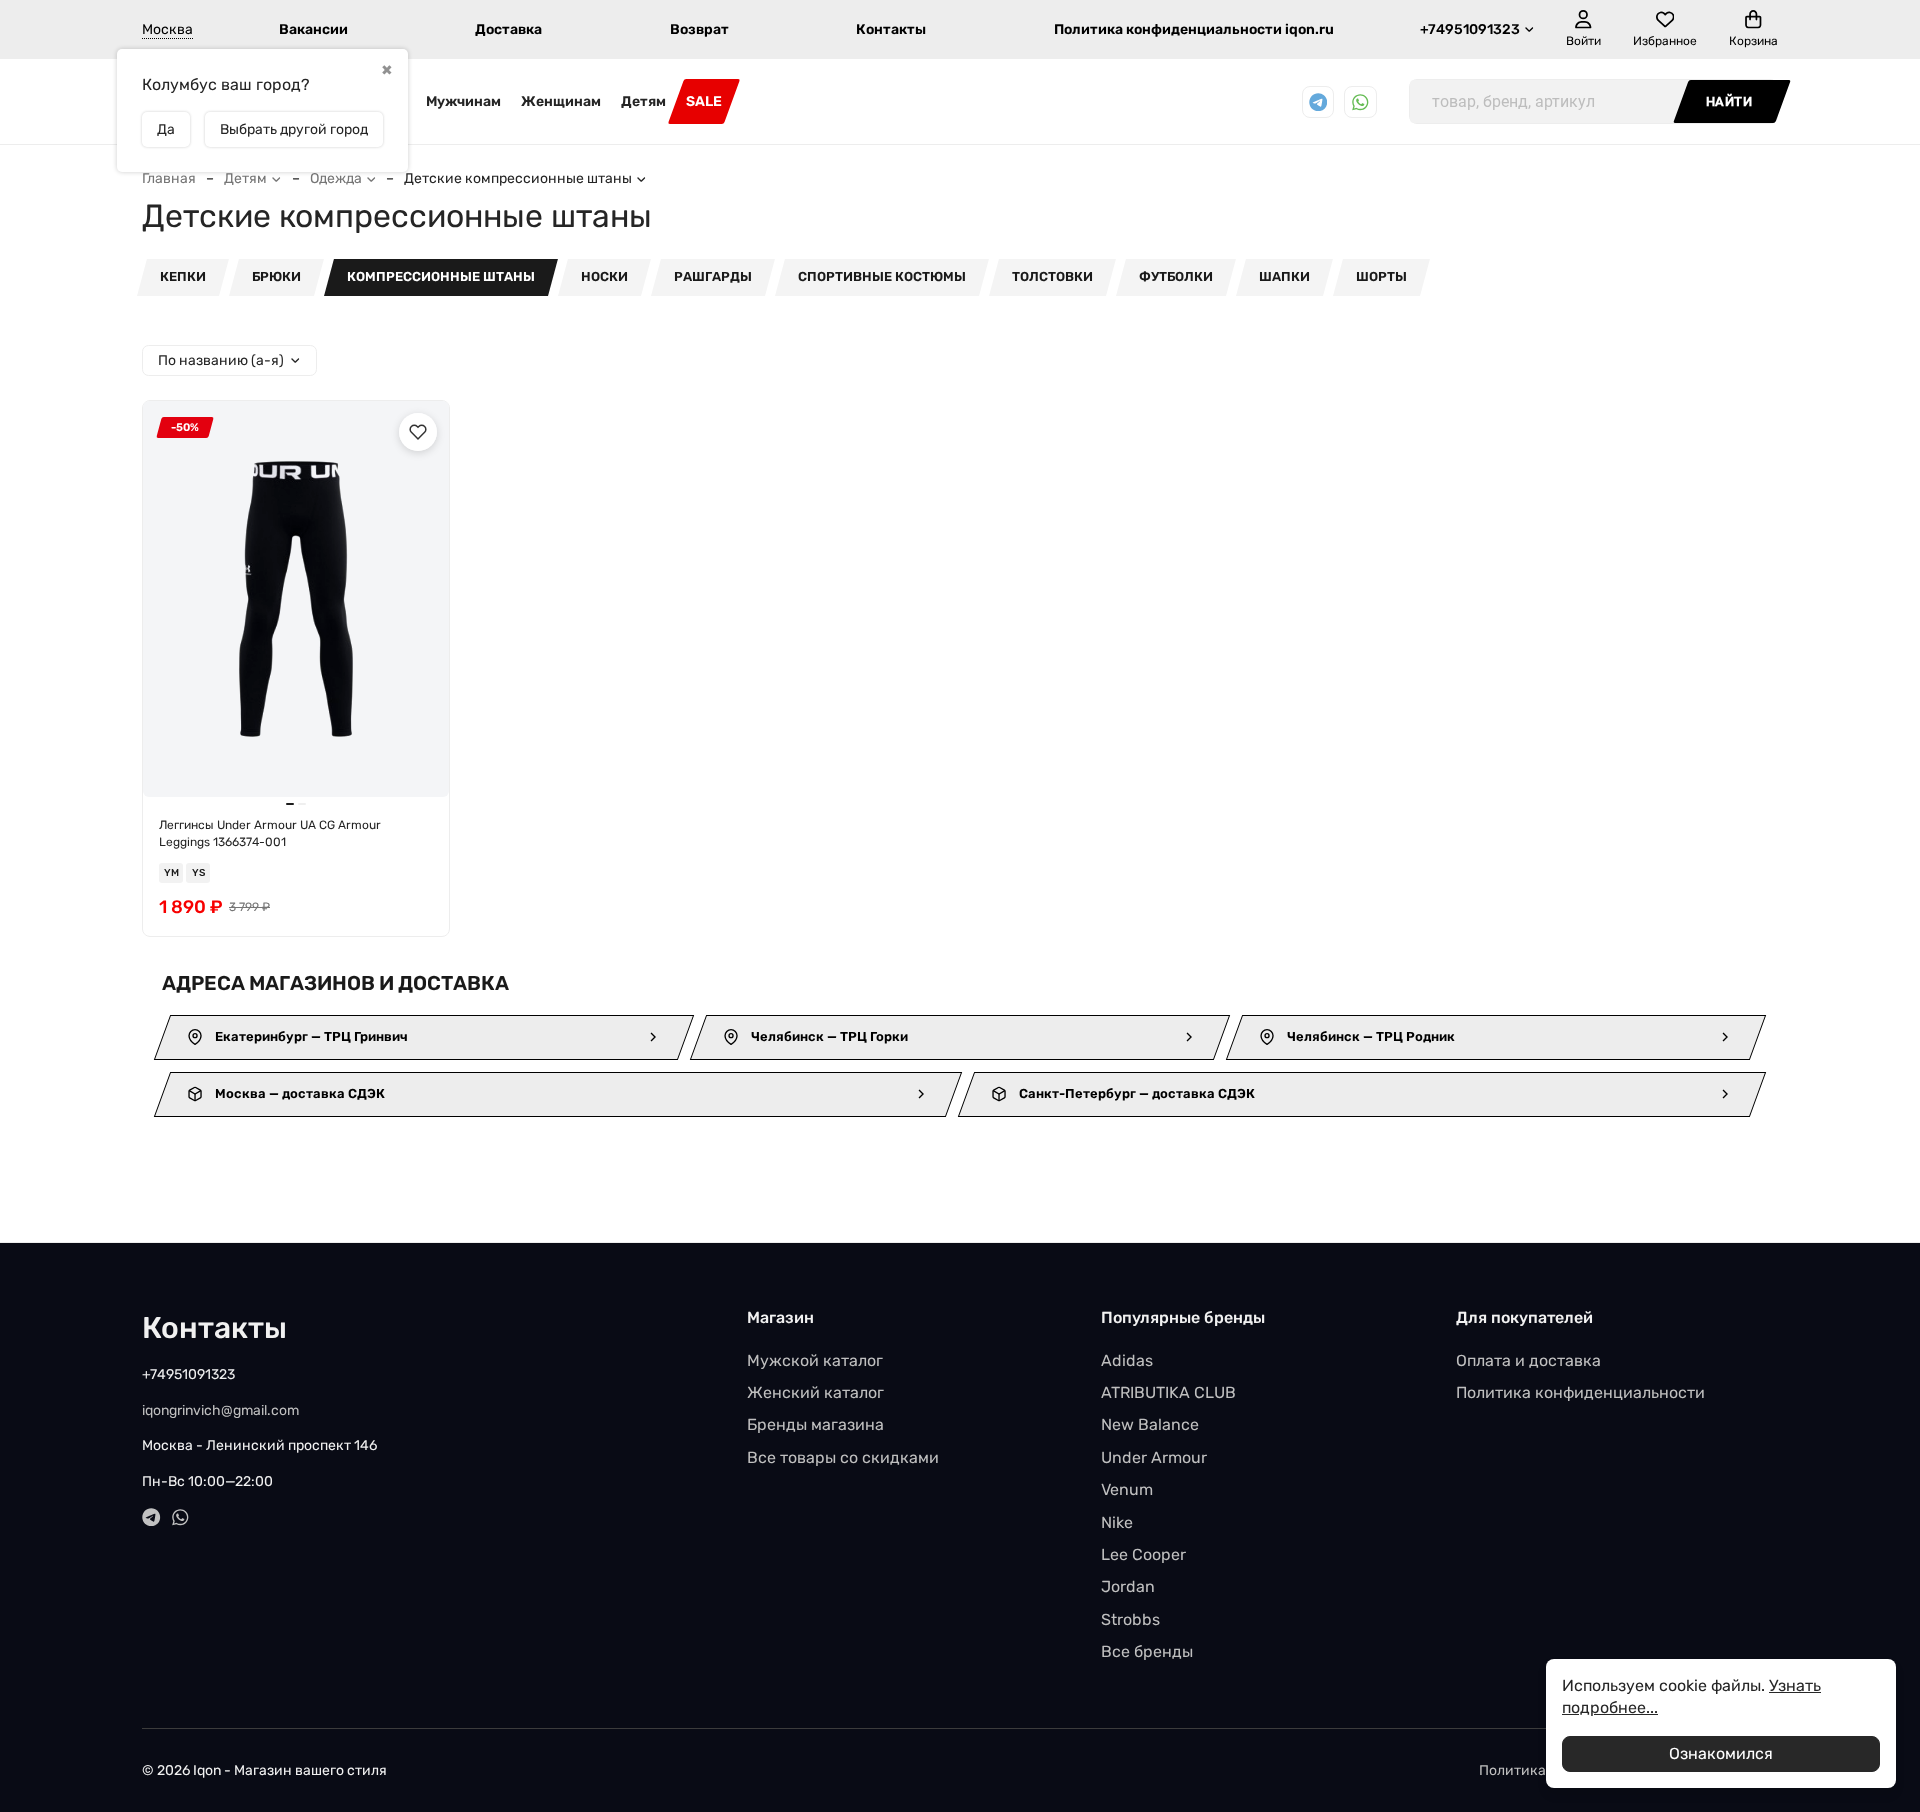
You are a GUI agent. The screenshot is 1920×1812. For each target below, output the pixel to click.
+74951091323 (1470, 29)
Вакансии (313, 29)
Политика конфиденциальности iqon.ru (1194, 29)
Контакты (891, 29)
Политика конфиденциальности (1580, 1392)
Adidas (1127, 1360)
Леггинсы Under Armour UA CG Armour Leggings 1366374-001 (270, 833)
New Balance (1150, 1424)
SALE (704, 101)
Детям (643, 101)
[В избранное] (418, 432)
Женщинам (561, 101)
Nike (1117, 1522)
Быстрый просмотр (305, 765)
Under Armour (1154, 1457)
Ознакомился (1721, 1753)
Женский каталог (815, 1392)
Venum (1127, 1489)
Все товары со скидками (843, 1457)
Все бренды (1147, 1651)
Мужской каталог (815, 1360)
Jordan (1128, 1586)
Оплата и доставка (1528, 1360)
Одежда (336, 178)
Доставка (508, 29)
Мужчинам (463, 101)
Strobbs (1130, 1619)
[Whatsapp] (1360, 102)
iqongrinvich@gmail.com (220, 1410)
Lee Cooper (1143, 1554)
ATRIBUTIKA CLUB (1168, 1392)
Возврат (699, 29)
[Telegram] (1318, 102)
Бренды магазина (815, 1424)
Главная (169, 178)
